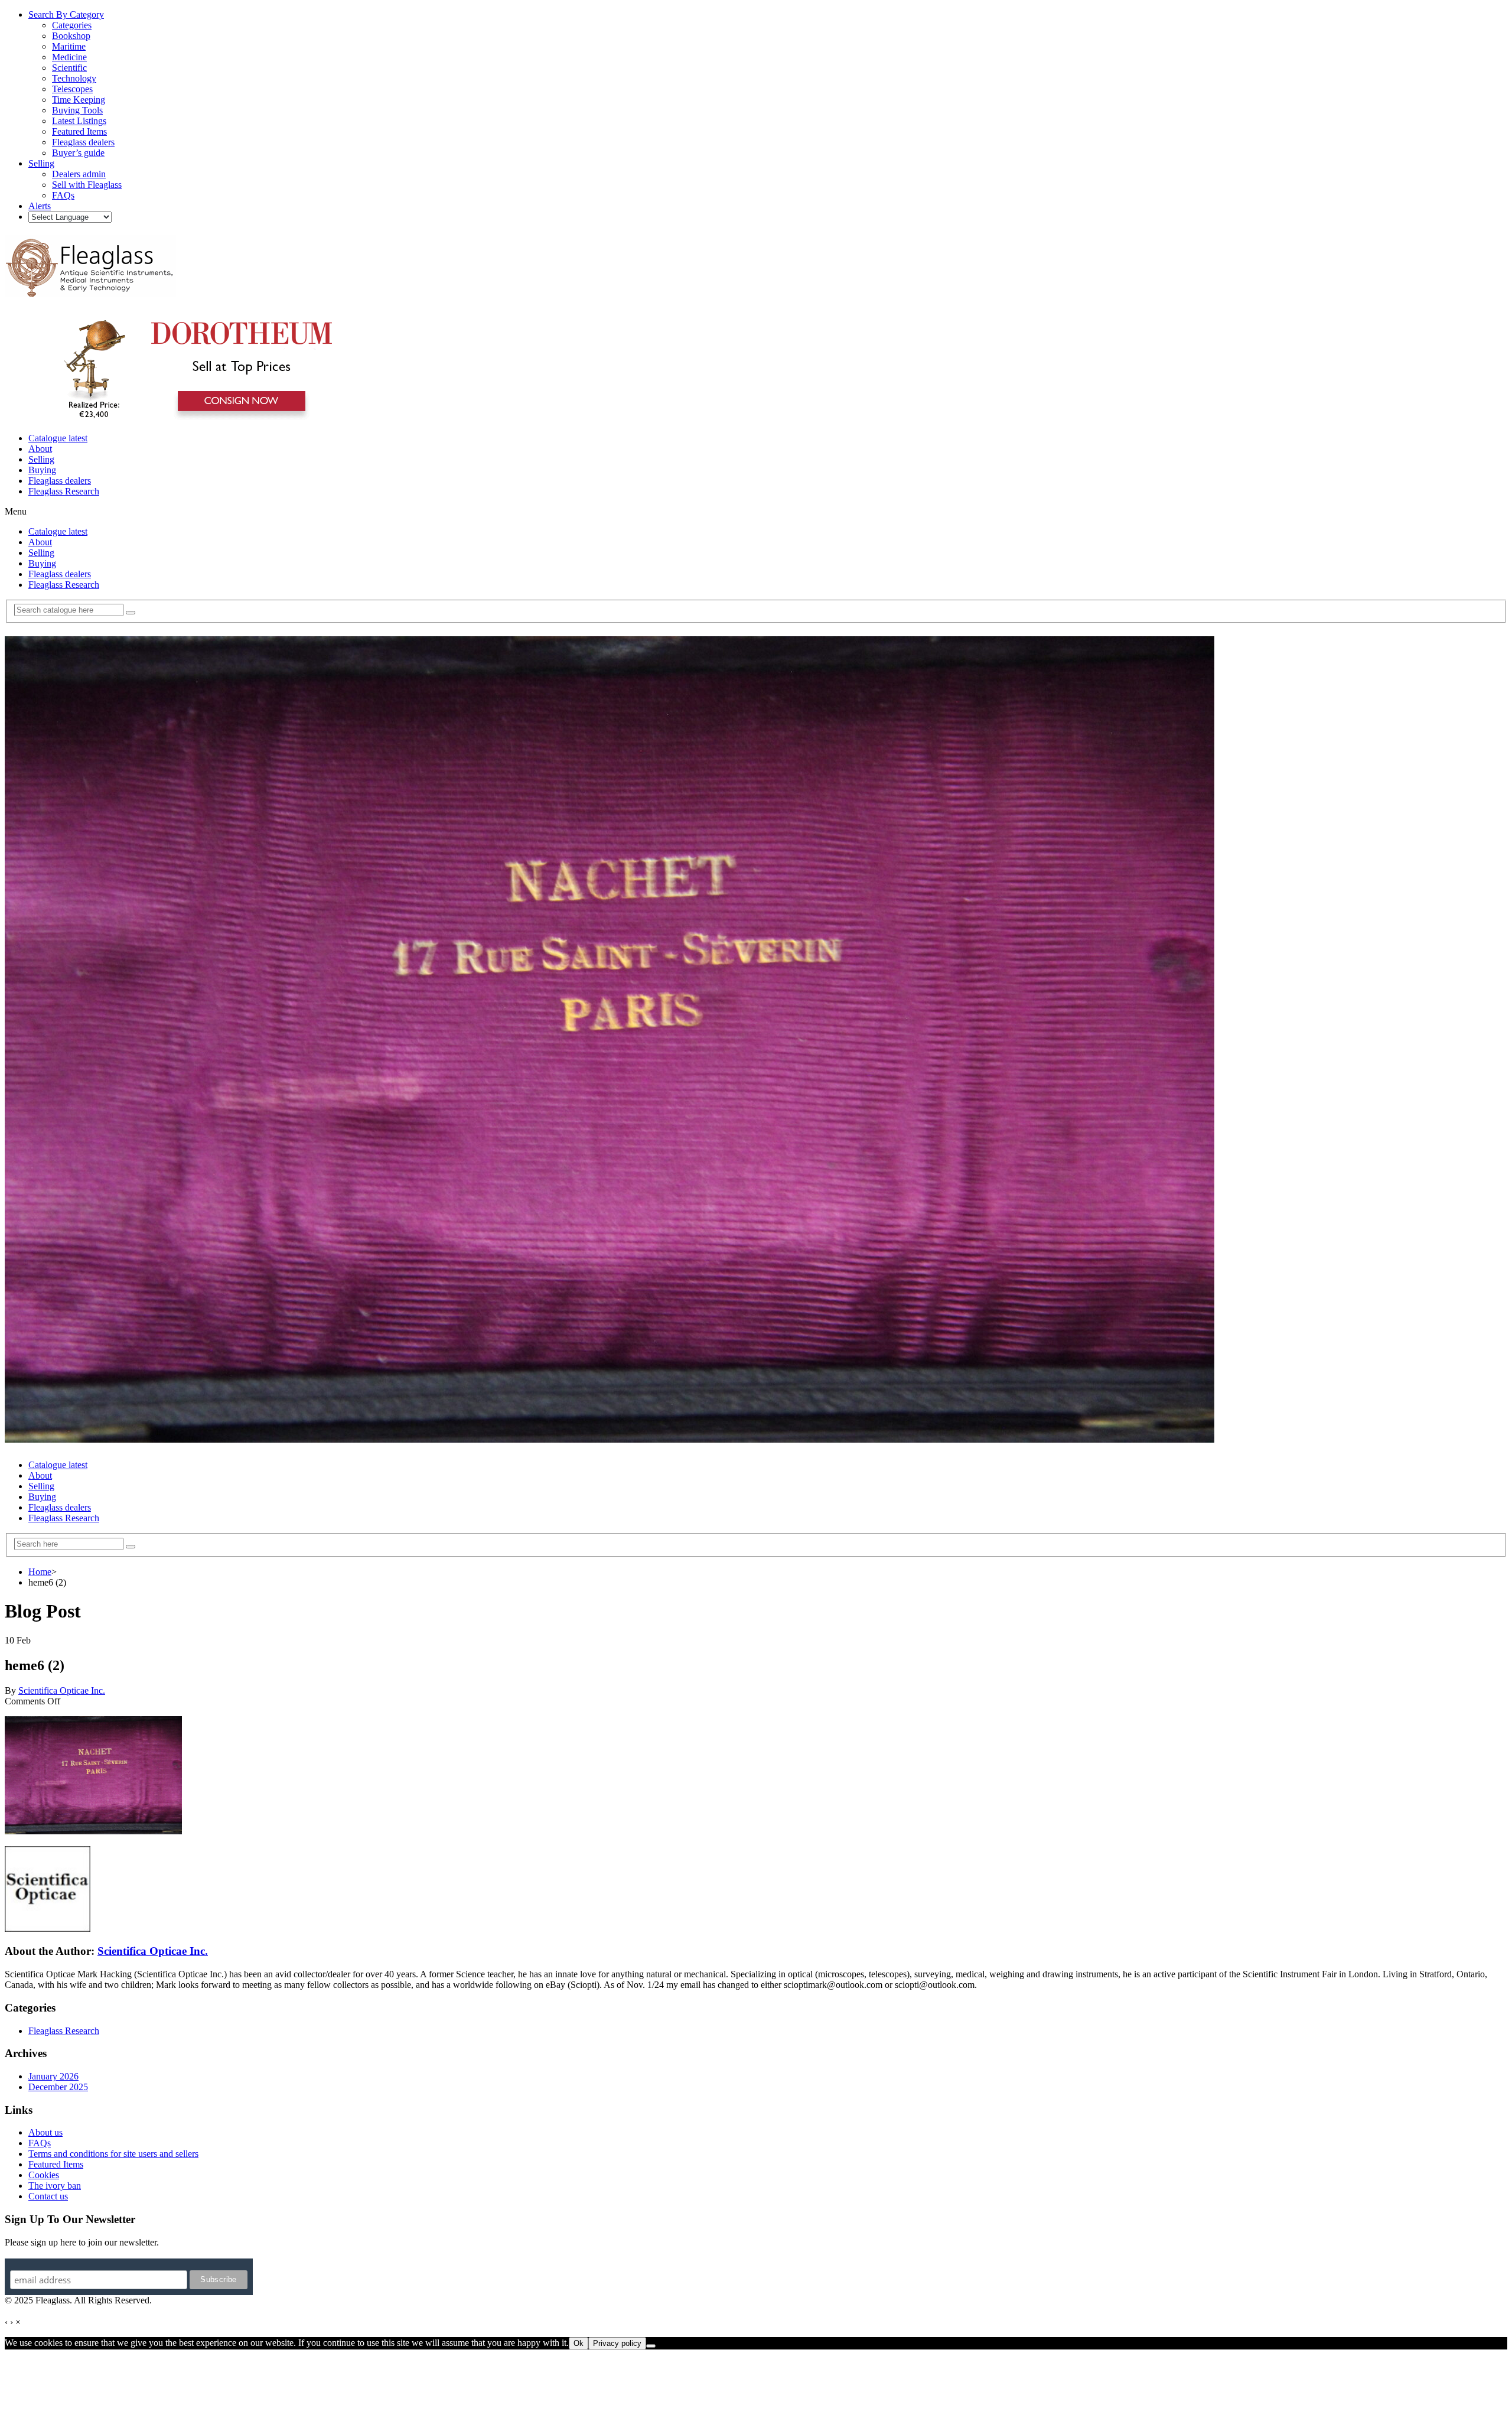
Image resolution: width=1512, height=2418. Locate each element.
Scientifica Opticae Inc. (62, 1690)
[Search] (131, 613)
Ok (579, 2343)
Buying (42, 470)
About (40, 449)
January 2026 (53, 2076)
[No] (651, 2346)
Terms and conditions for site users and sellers (113, 2154)
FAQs (40, 2143)
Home (40, 1572)
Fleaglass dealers (60, 481)
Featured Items (56, 2164)
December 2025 (58, 2087)
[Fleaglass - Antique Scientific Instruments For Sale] (90, 291)
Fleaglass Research (64, 491)
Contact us (48, 2196)
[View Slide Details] (192, 418)
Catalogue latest (58, 438)
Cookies (44, 2175)
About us (45, 2132)
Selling (41, 459)
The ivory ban (55, 2186)
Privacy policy (617, 2343)
